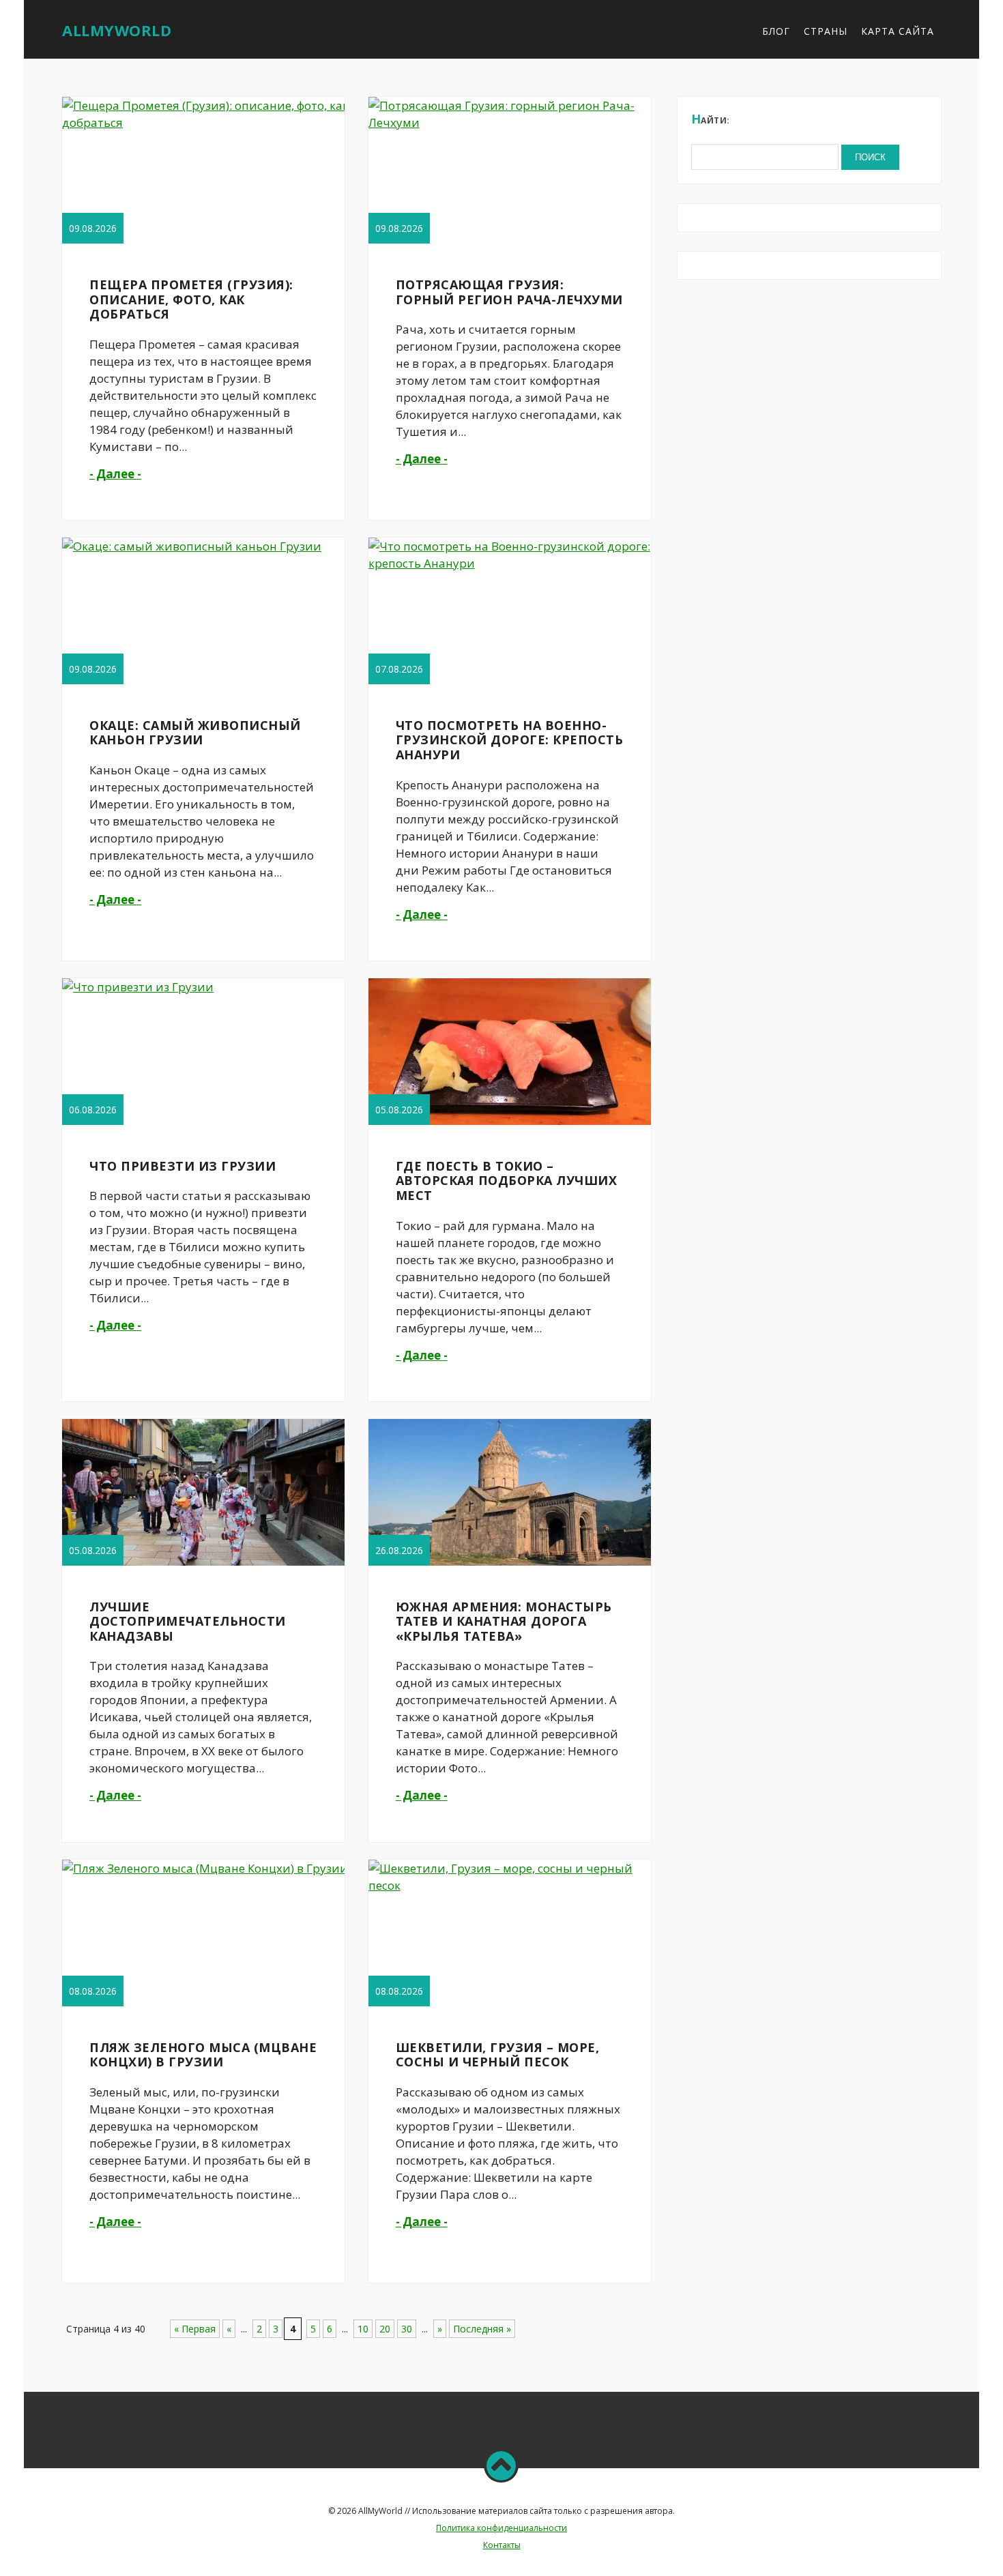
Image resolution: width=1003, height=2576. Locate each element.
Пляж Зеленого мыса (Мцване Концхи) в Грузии (203, 2055)
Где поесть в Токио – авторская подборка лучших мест (507, 1181)
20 (385, 2329)
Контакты (502, 2545)
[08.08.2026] (205, 1868)
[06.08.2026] (138, 987)
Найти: (711, 119)
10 (363, 2329)
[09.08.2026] (205, 122)
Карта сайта (898, 31)
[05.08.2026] (510, 1124)
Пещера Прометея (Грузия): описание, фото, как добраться (191, 299)
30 (407, 2329)
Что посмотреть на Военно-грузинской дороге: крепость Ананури (510, 740)
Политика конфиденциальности (501, 2528)
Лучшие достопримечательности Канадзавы (188, 1621)
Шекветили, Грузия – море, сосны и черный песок (498, 2055)
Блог (776, 31)
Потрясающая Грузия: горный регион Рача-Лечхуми (509, 292)
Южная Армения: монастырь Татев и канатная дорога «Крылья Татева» (504, 1621)
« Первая (195, 2329)
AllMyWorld (117, 30)
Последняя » (482, 2329)
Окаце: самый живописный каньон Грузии (195, 733)
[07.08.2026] (512, 563)
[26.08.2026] (510, 1565)
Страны (826, 31)
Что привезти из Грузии (183, 1166)
